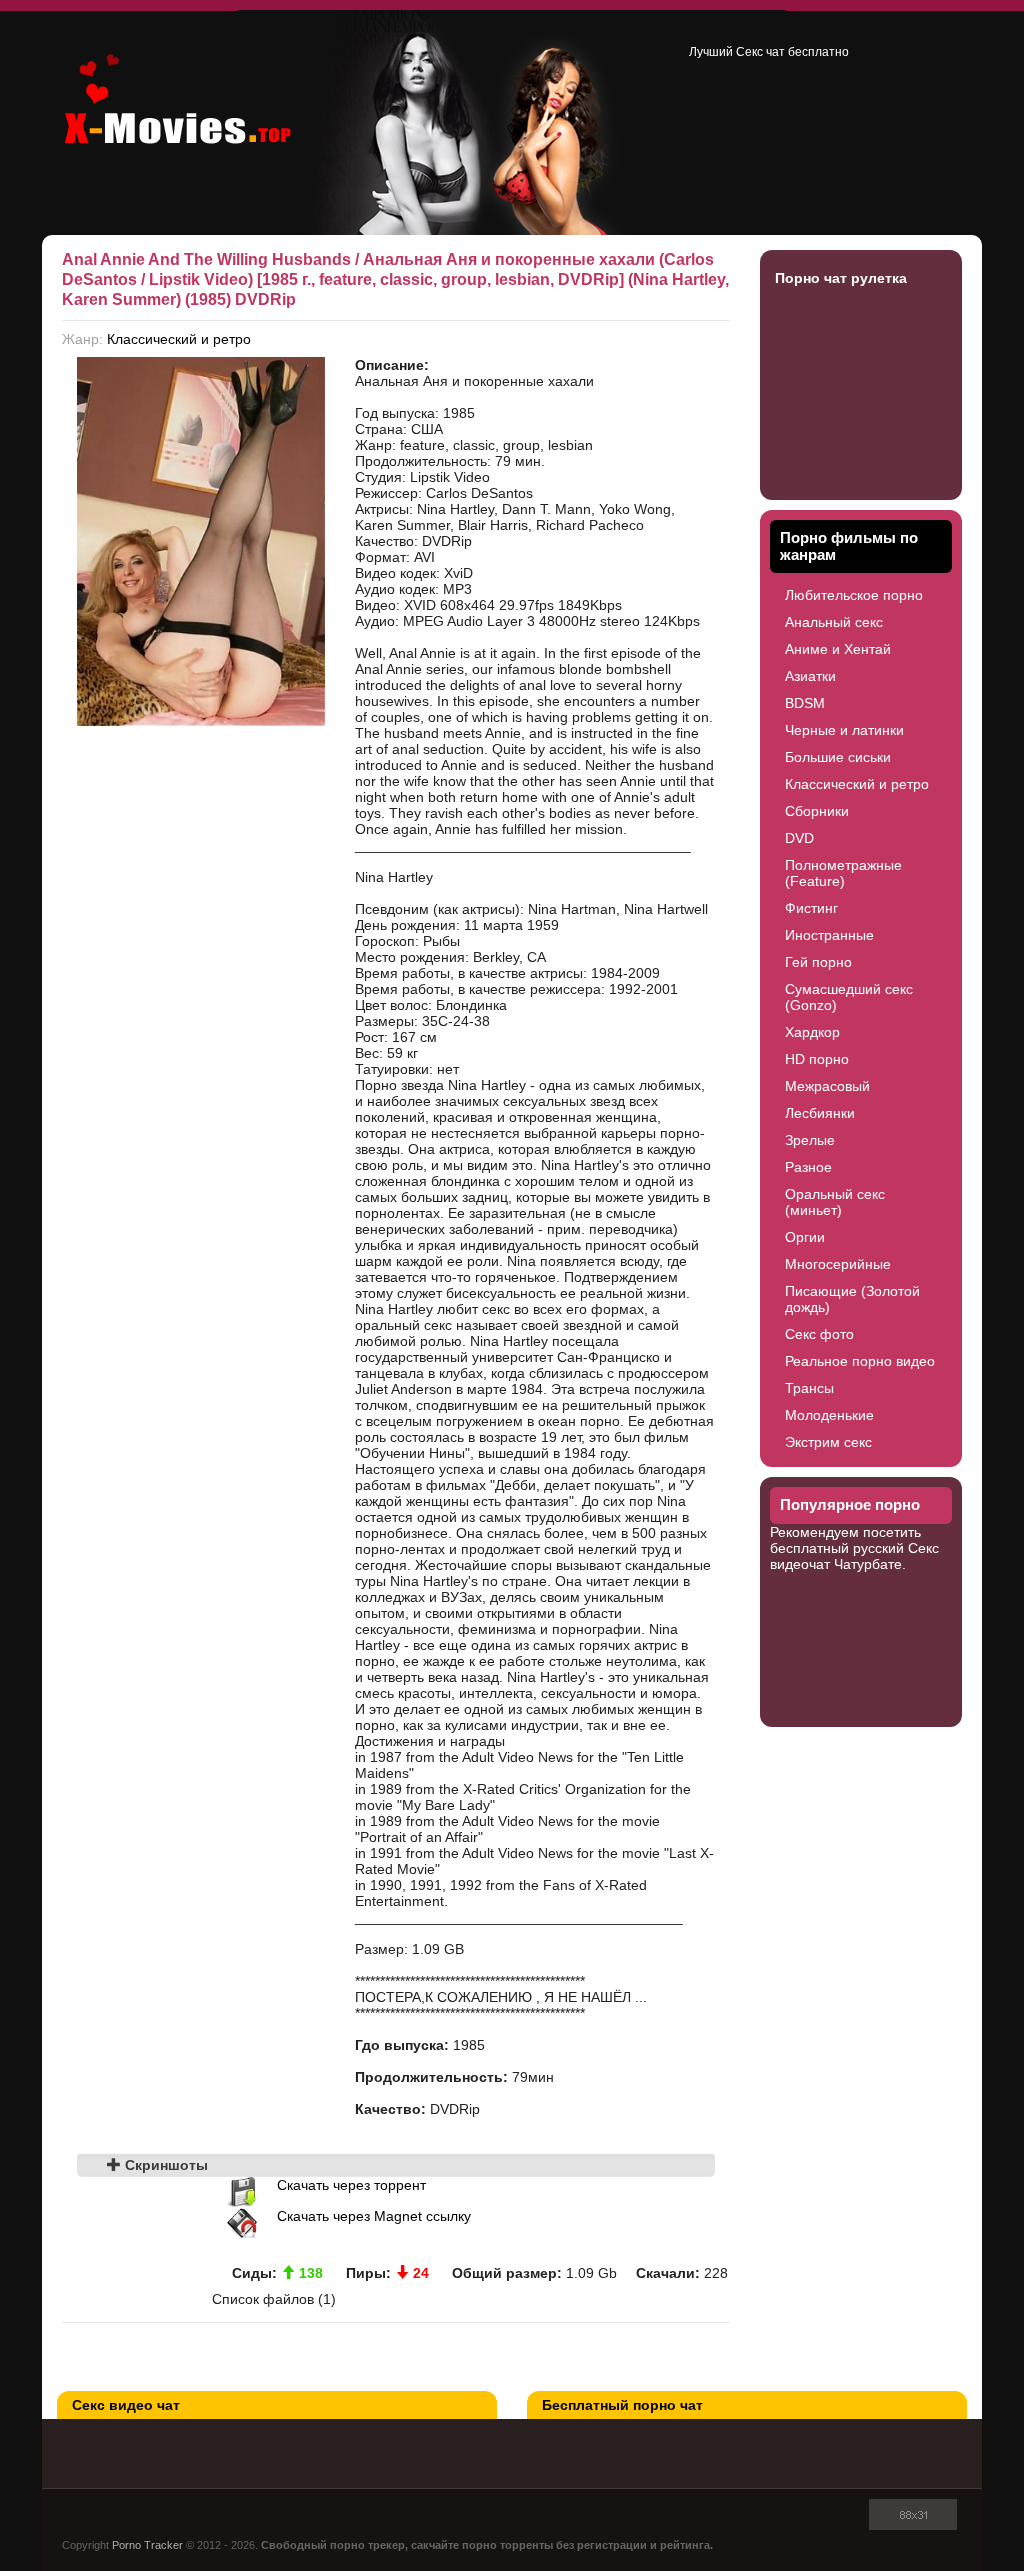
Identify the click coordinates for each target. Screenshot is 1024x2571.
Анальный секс (834, 622)
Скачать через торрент (351, 2185)
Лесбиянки (820, 1113)
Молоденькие (829, 1415)
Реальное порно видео (860, 1361)
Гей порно (818, 962)
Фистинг (811, 908)
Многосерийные (838, 1264)
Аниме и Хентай (838, 649)
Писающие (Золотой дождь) (852, 1299)
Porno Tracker (147, 2545)
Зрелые (810, 1140)
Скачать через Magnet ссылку (374, 2216)
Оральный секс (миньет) (835, 1202)
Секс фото (819, 1334)
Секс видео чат (126, 2405)
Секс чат (760, 52)
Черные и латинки (844, 730)
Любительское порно (854, 595)
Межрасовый (827, 1086)
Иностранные (829, 935)
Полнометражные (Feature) (843, 873)
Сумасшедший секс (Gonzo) (849, 997)
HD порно (817, 1059)
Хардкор (812, 1032)
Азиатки (810, 676)
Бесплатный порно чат (622, 2405)
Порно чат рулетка (841, 278)
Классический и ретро (179, 339)
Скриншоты (164, 2165)
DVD (799, 838)
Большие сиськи (838, 757)
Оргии (805, 1237)
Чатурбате (868, 1564)
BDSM (805, 703)
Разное (808, 1167)
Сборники (817, 811)
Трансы (809, 1388)
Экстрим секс (828, 1442)
